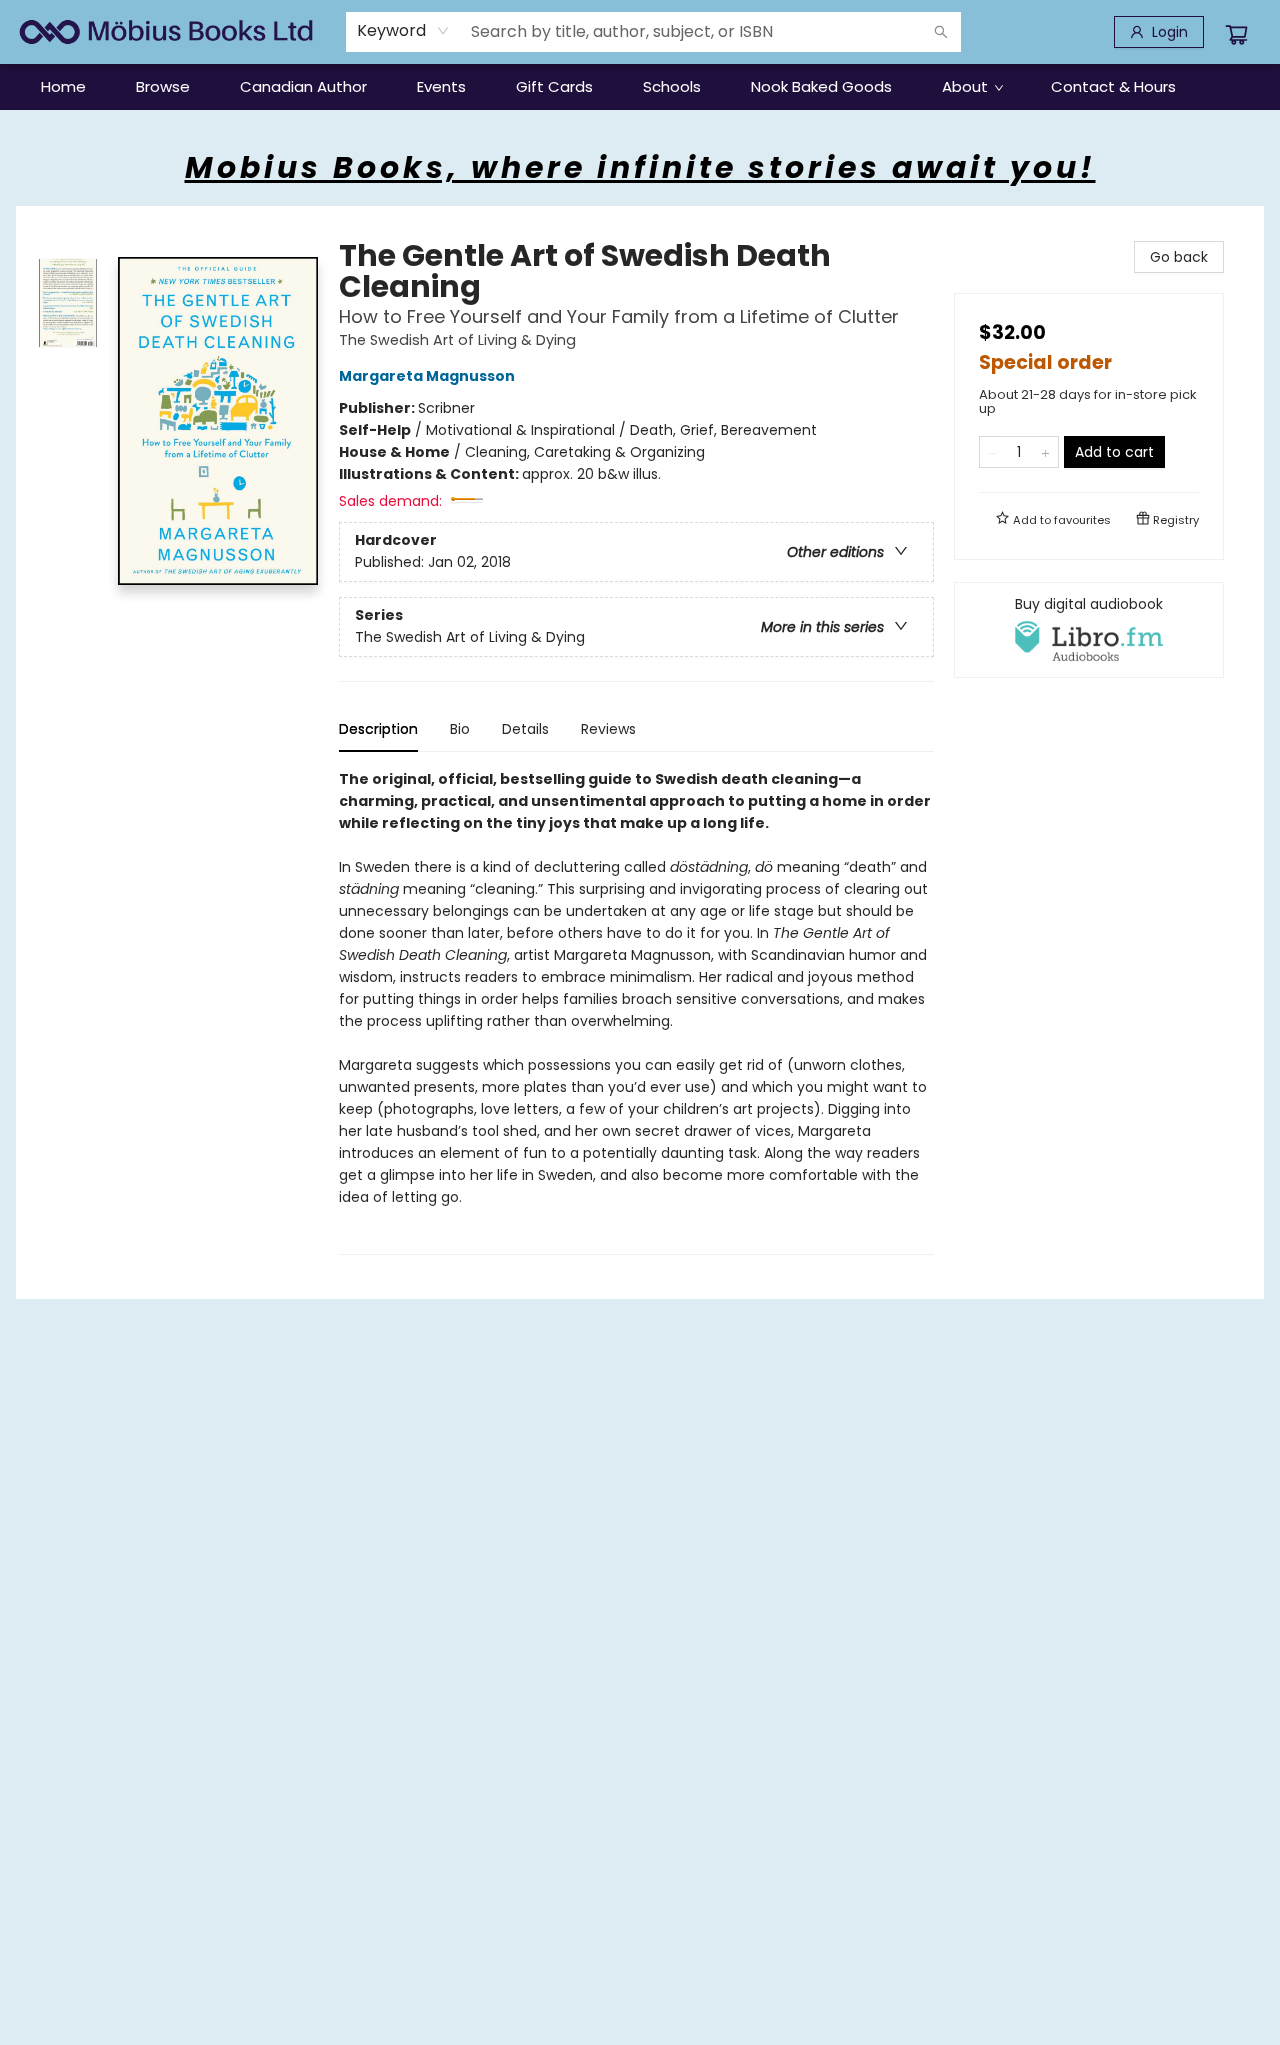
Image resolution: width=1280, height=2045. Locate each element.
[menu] (640, 87)
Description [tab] (378, 729)
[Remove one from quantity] (992, 452)
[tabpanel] (636, 1011)
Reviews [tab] (608, 729)
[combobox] (403, 31)
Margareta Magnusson (427, 376)
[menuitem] (63, 87)
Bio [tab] (460, 729)
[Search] (941, 32)
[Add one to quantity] (1045, 452)
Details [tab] (525, 729)
